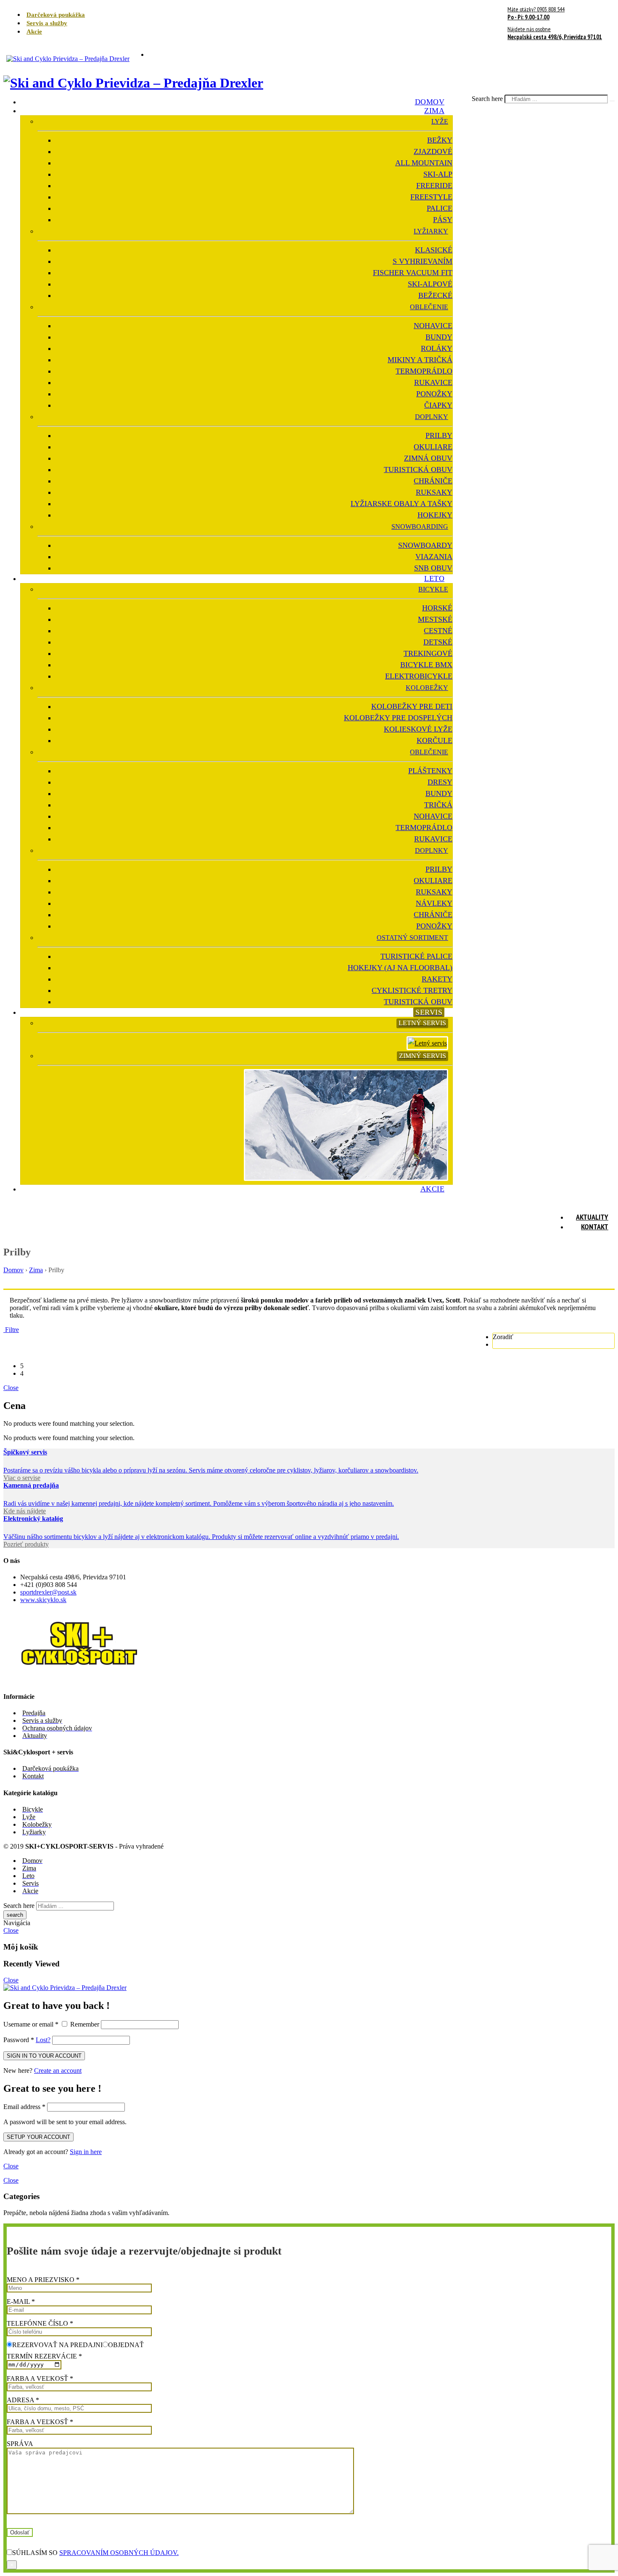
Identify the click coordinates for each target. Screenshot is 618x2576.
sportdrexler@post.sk (48, 1592)
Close (11, 1388)
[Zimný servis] (348, 1175)
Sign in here (86, 2152)
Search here (488, 99)
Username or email (31, 2024)
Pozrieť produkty (26, 1544)
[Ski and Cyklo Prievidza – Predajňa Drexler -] (68, 54)
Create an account (58, 2071)
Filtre (11, 1330)
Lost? (43, 2040)
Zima (36, 1270)
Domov (13, 1270)
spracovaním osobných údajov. (119, 2553)
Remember (85, 2024)
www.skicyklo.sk (43, 1600)
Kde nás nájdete (25, 1511)
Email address (24, 2107)
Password (19, 2040)
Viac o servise (22, 1478)
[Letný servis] (429, 1040)
